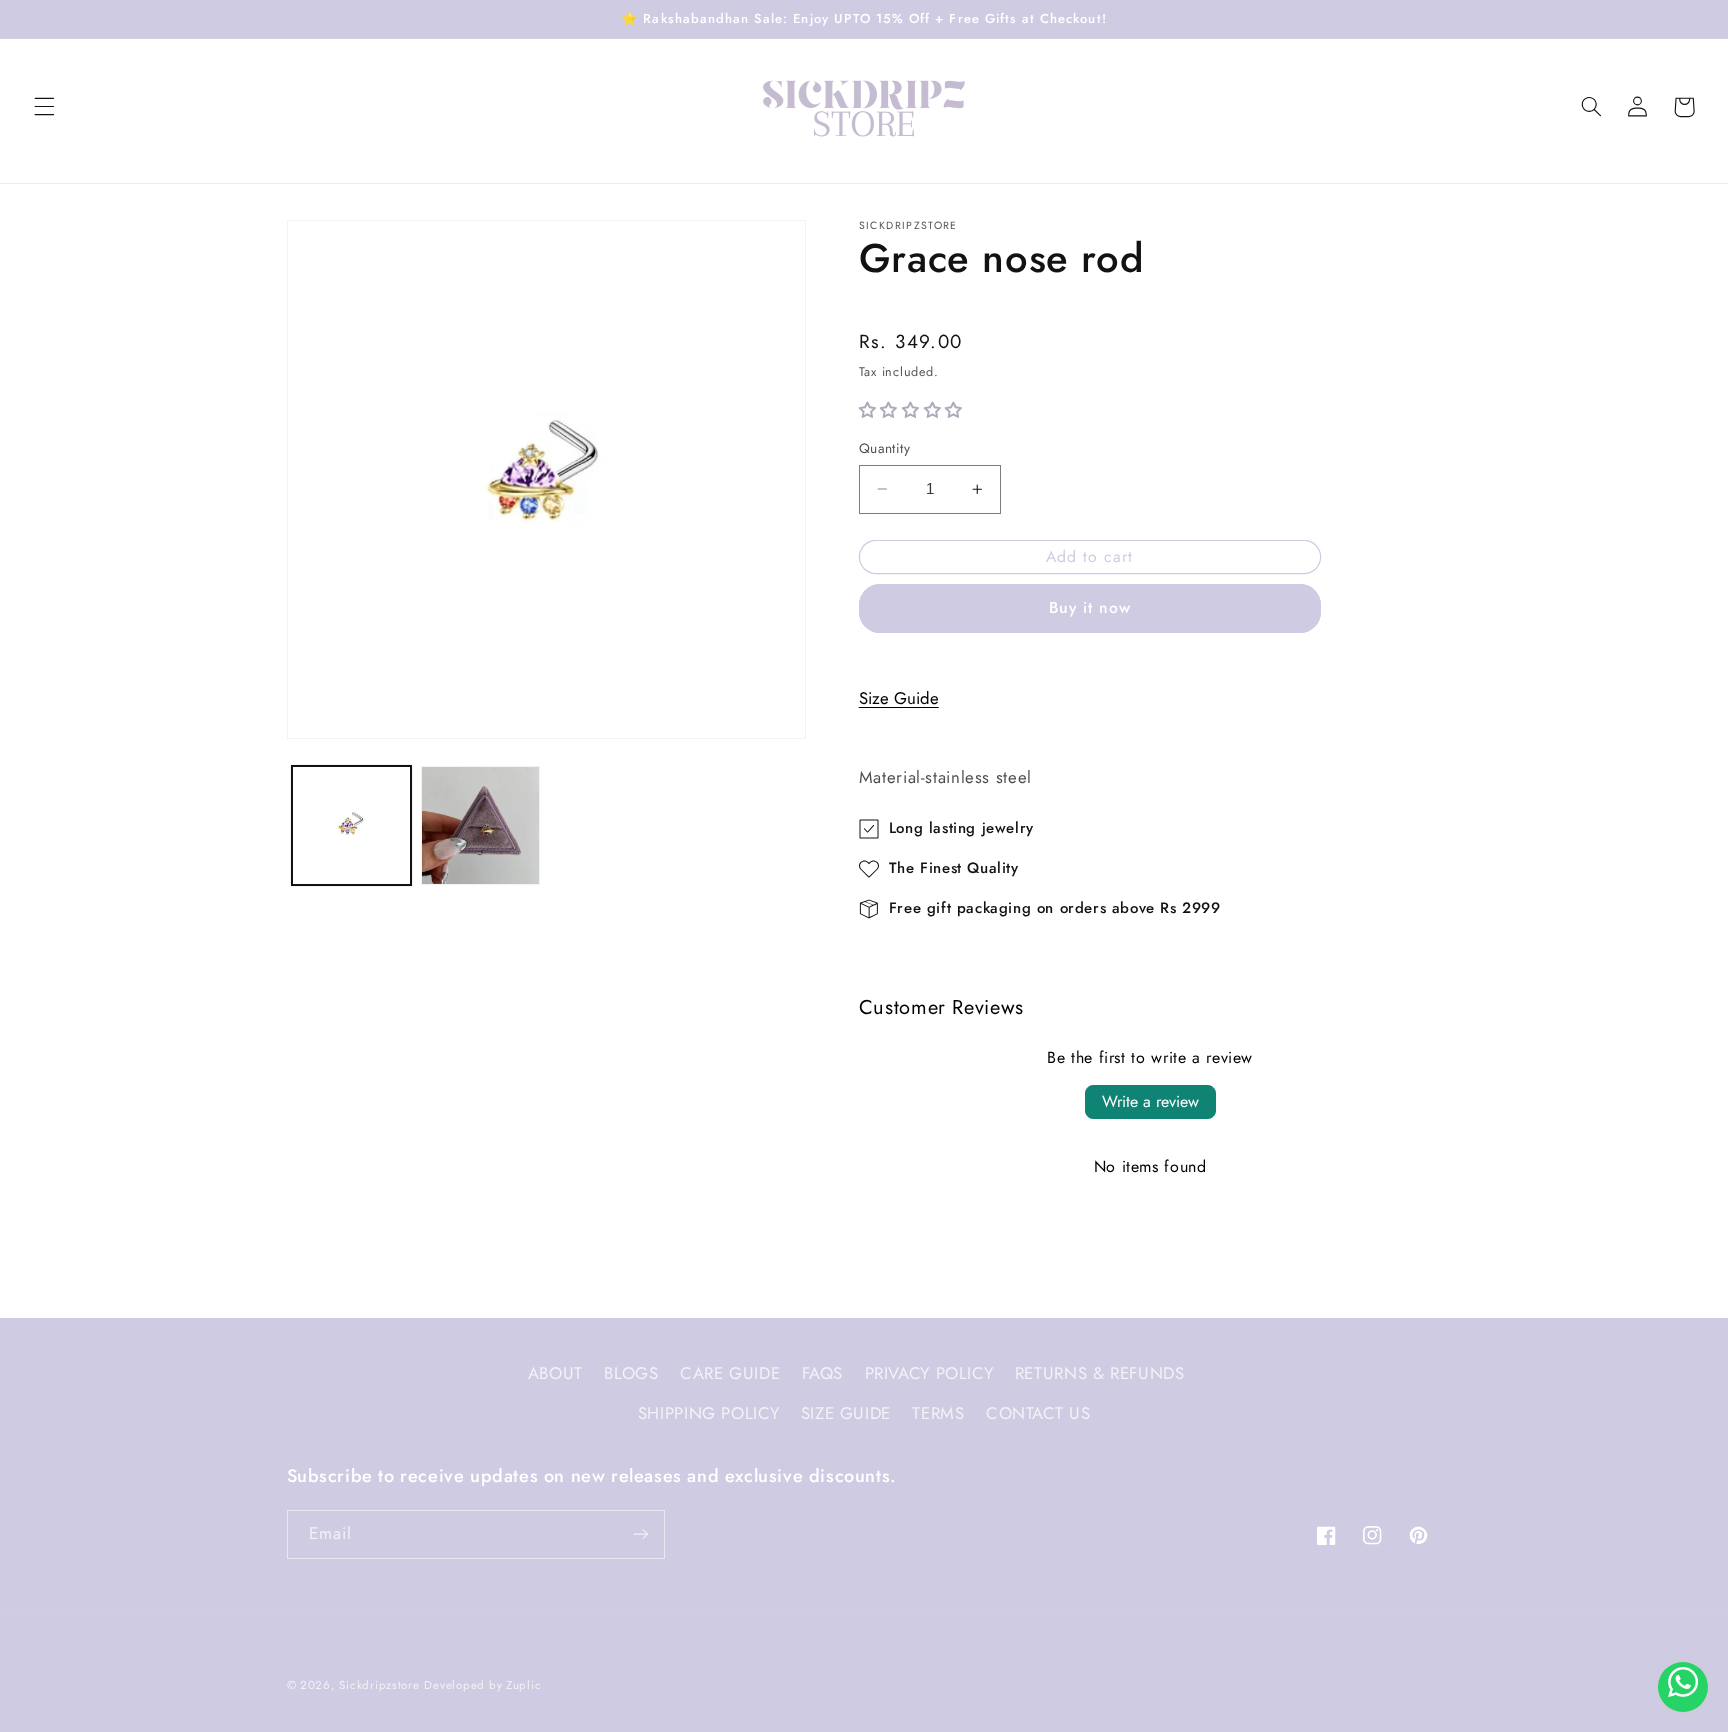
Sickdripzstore (379, 1685)
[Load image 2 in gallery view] (480, 825)
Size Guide (899, 698)
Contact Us (1038, 1413)
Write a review (1150, 1101)
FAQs (823, 1373)
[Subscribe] (640, 1534)
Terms (938, 1413)
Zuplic (523, 1685)
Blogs (631, 1373)
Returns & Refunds (1100, 1373)
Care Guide (730, 1373)
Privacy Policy (929, 1373)
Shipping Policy (708, 1413)
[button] (44, 107)
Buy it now (1090, 607)
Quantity (884, 448)
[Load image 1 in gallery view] (351, 825)
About (555, 1373)
